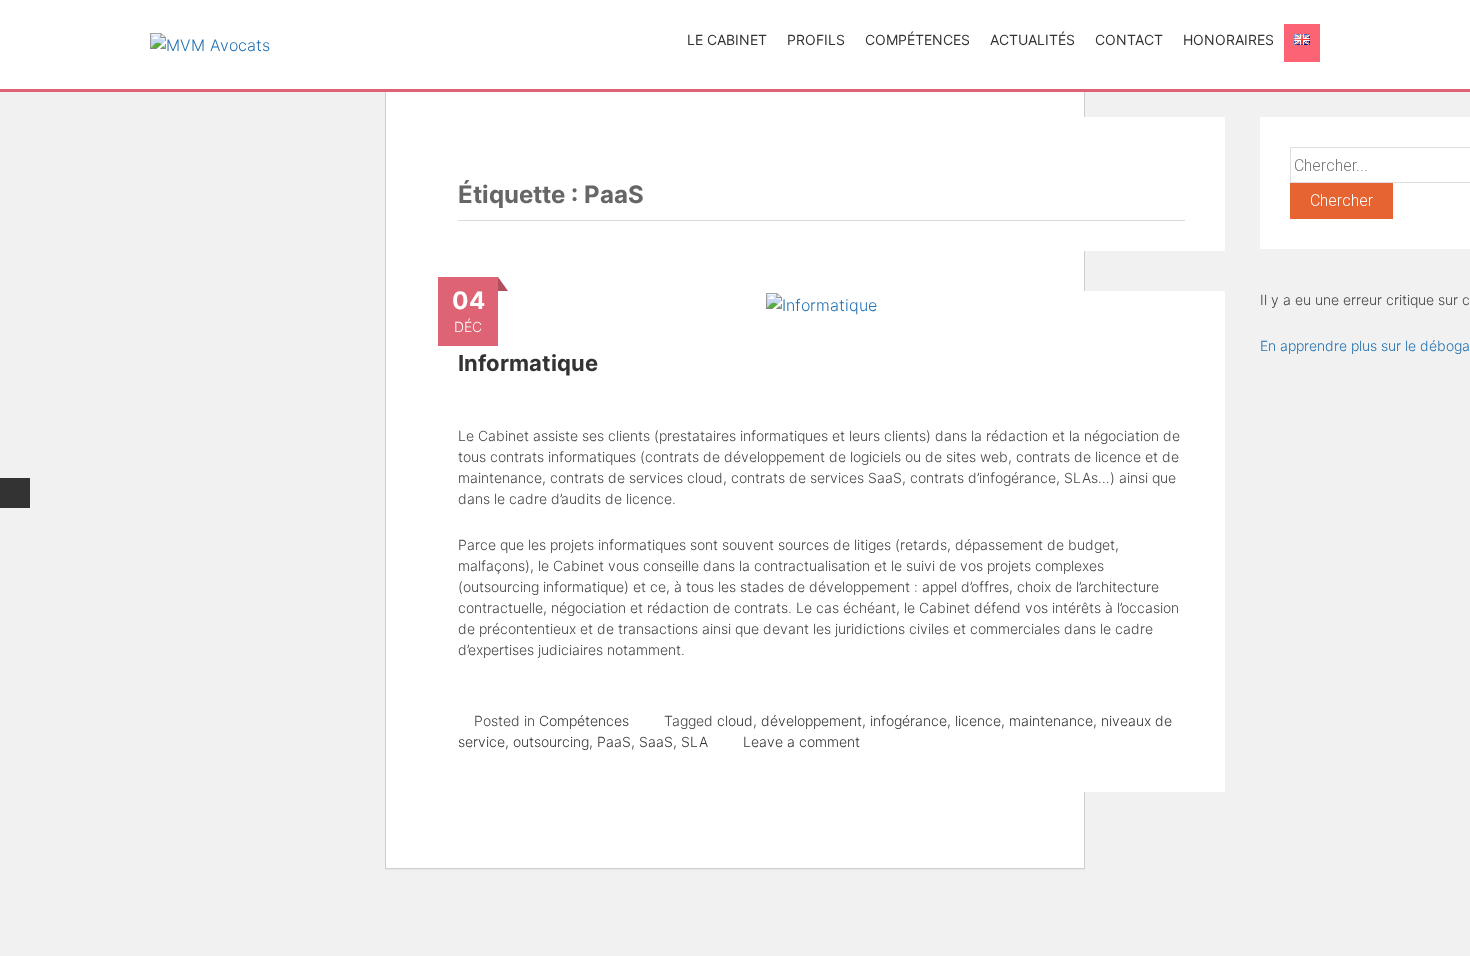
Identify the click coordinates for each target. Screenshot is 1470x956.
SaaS (656, 741)
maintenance (1051, 720)
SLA (694, 741)
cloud (735, 720)
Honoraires (1228, 39)
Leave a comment (801, 741)
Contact (1129, 39)
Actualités (1032, 39)
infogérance (908, 720)
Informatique (528, 363)
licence (978, 720)
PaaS (614, 741)
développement (811, 720)
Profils (816, 39)
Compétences (917, 39)
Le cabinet (727, 39)
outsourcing (551, 741)
